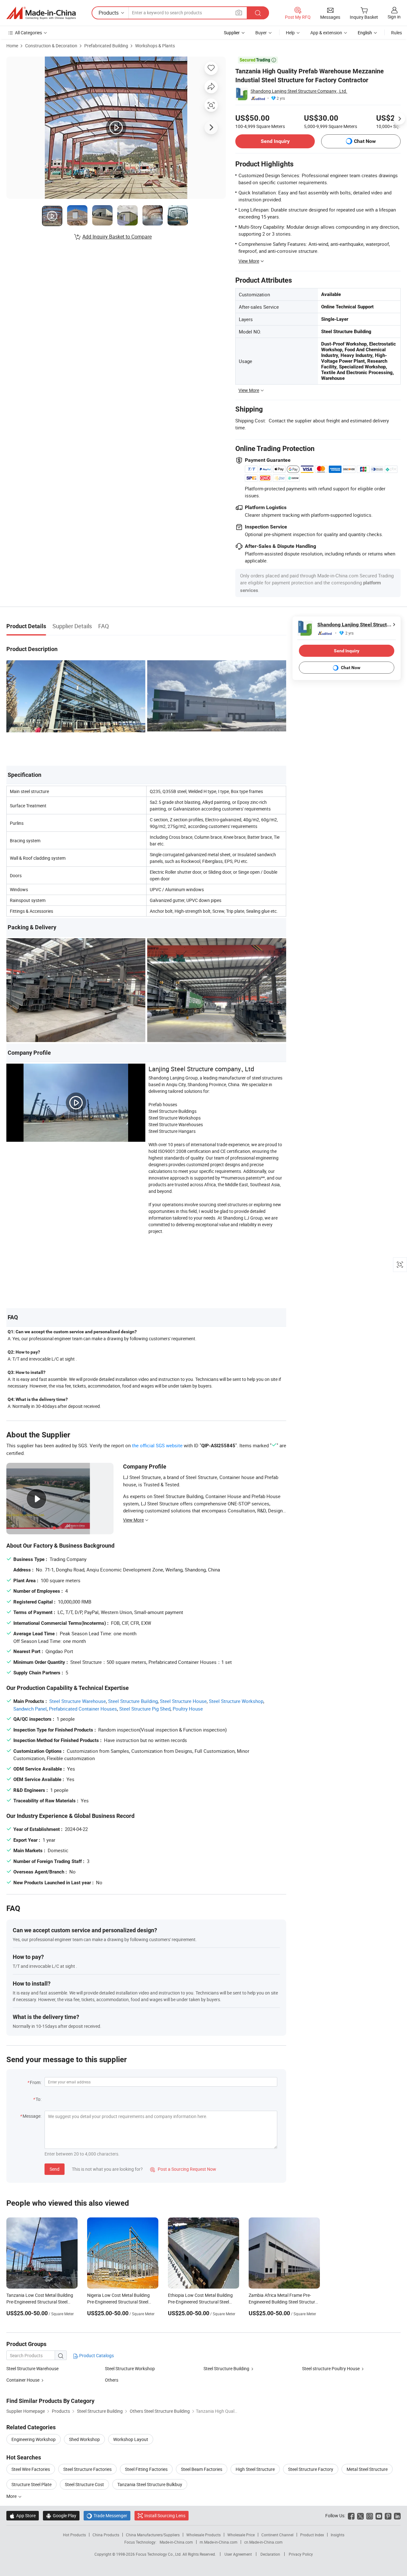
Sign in (394, 17)
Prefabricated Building (106, 46)
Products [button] (109, 13)
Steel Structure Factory (311, 2469)
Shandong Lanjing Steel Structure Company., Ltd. (299, 91)
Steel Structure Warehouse (78, 1701)
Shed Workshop (84, 2439)
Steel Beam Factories (202, 2469)
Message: (32, 2116)
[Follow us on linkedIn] (397, 2515)
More (12, 2496)
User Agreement (238, 2554)
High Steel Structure (255, 2469)
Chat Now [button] (365, 141)
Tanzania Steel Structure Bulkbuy (150, 2484)
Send (55, 2169)
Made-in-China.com (176, 2542)
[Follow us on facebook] (351, 2515)
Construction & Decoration (51, 46)
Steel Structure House (183, 1701)
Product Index (312, 2535)
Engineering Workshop (34, 2439)
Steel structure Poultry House (331, 2368)
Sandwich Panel (30, 1709)
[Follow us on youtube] (379, 2515)
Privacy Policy (301, 2554)
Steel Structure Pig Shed (145, 1709)
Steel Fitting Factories (146, 2469)
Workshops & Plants (155, 46)
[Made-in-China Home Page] (41, 13)
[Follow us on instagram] (370, 2515)
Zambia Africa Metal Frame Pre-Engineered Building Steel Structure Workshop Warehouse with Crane (283, 2302)
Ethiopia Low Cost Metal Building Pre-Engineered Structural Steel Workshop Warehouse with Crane (201, 2302)
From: (36, 2082)
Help (290, 33)
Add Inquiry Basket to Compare (117, 237)
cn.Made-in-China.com (263, 2542)
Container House (23, 2380)
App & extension (326, 33)
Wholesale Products (203, 2535)
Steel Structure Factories (87, 2469)
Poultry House (188, 1709)
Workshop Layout (131, 2439)
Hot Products (74, 2535)
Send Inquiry (275, 141)
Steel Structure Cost (84, 2484)
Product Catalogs (96, 2355)
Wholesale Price (241, 2535)
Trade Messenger (107, 2515)
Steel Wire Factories (31, 2469)
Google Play (61, 2515)
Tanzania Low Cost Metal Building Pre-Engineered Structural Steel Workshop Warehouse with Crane (40, 2302)
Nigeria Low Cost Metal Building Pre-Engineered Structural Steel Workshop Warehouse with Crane (120, 2302)
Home (12, 46)
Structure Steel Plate (31, 2484)
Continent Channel (277, 2535)
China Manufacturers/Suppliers (153, 2535)
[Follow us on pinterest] (388, 2515)
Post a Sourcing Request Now (183, 2169)
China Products (106, 2535)
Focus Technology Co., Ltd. (159, 2554)
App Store (23, 2515)
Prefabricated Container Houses (83, 1709)
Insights (338, 2535)
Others (112, 2380)
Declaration (270, 2554)
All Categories (28, 33)
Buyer (261, 33)
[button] (239, 13)
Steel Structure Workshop (236, 1701)
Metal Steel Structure (367, 2469)
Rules (397, 33)
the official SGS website (157, 1445)
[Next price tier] (399, 119)
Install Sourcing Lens (165, 2515)
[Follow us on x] (360, 2515)
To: (38, 2099)
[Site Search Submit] (258, 13)
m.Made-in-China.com (219, 2542)
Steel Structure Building (133, 1701)
